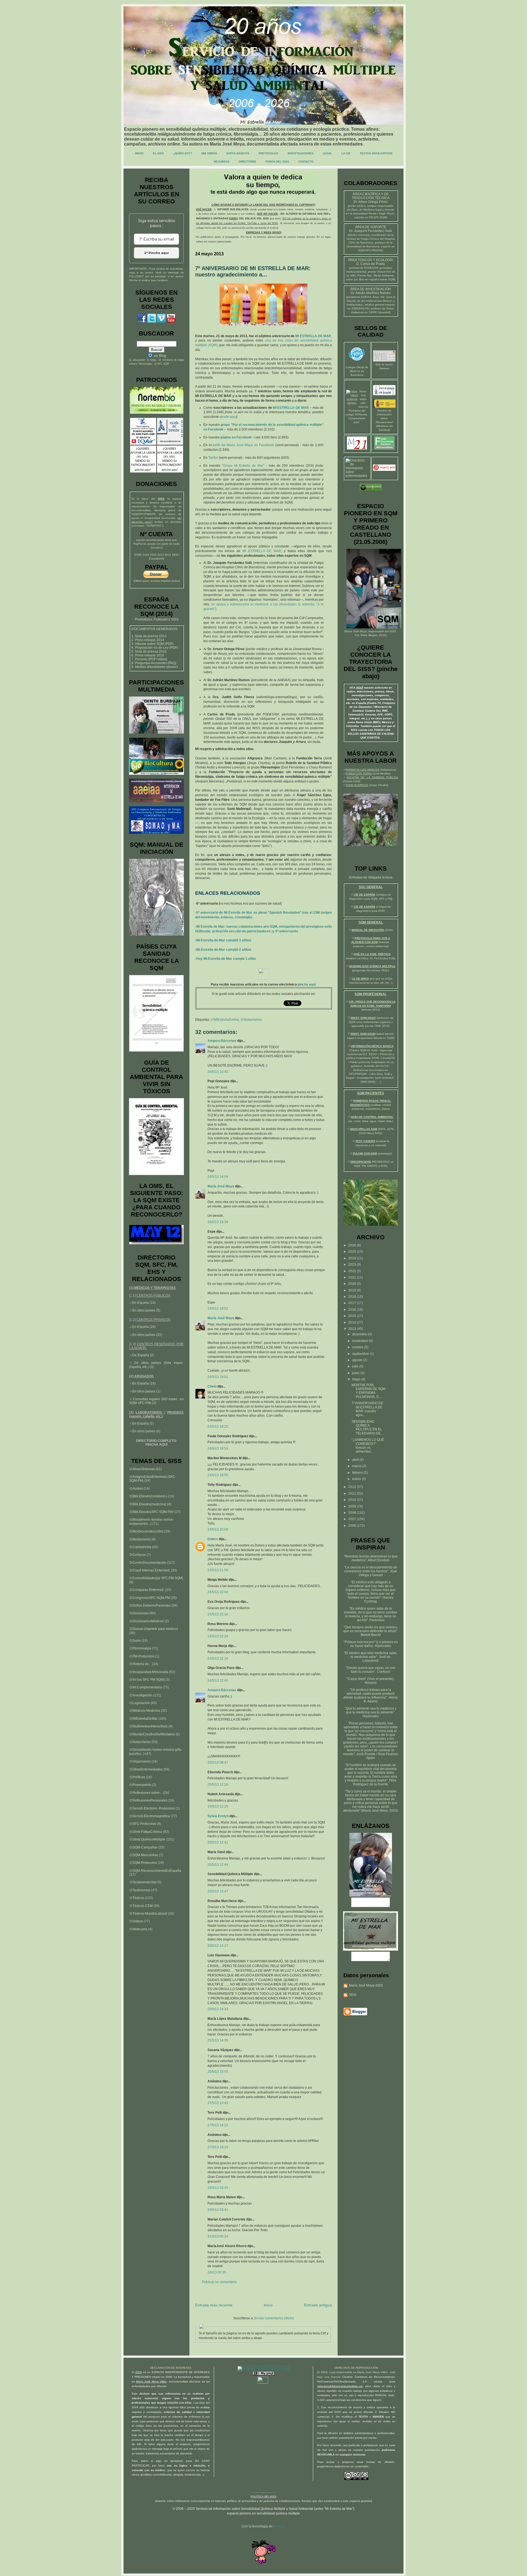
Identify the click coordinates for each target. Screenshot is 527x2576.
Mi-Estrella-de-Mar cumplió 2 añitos (224, 950)
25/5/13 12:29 (218, 1806)
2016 (353, 1310)
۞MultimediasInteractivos (148, 1726)
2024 (353, 1258)
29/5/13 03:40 (218, 2188)
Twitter (213, 458)
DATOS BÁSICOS (238, 153)
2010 (353, 1500)
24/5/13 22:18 (218, 1636)
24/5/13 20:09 (218, 1529)
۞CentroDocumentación (148, 1563)
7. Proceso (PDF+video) (149, 659)
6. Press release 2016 (148, 655)
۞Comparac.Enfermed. (147, 1590)
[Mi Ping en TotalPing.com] (263, 2374)
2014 (353, 1322)
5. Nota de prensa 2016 (149, 651)
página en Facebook (236, 437)
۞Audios (136, 1489)
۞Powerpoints (140, 1785)
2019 (353, 1290)
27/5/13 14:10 (218, 2125)
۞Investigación (141, 1695)
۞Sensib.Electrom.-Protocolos (152, 1808)
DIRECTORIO (247, 162)
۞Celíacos (138, 1555)
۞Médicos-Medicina (145, 1711)
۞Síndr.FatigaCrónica (146, 1832)
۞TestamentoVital (143, 1882)
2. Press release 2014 (148, 640)
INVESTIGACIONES (301, 153)
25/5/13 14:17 (218, 1946)
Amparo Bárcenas (222, 1041)
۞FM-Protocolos (142, 1656)
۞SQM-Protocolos (143, 1863)
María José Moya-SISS (366, 1985)
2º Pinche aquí (156, 253)
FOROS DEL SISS (277, 162)
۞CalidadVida (140, 1547)
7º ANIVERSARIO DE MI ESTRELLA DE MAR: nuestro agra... (367, 1409)
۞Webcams (138, 1929)
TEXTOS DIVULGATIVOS (376, 153)
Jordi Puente (366, 1754)
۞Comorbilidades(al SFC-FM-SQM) (156, 1578)
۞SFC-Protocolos (143, 1824)
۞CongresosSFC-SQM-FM (150, 1598)
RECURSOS (222, 162)
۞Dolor (135, 1641)
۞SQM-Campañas (143, 1847)
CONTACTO (306, 162)
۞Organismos (140, 1761)
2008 (353, 1513)
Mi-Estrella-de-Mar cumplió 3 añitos (224, 940)
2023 (353, 1265)
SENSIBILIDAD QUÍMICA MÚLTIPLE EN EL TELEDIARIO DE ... (368, 1427)
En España (141, 1303)
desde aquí (228, 417)
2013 (353, 1329)
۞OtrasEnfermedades (146, 1769)
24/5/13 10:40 (218, 1072)
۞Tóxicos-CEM (141, 1906)
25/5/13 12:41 (218, 1842)
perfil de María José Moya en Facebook (243, 445)
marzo (357, 1466)
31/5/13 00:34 (218, 2236)
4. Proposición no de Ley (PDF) (155, 648)
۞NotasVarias (251, 1020)
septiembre (361, 1354)
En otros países (144, 1310)
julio (356, 1366)
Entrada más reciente (214, 2305)
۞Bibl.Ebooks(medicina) (148, 1504)
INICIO (139, 153)
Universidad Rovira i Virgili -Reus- (374, 213)
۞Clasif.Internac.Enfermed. (150, 1570)
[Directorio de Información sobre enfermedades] (357, 476)
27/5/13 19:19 (218, 2147)
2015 (353, 1316)
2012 (353, 1487)
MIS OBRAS (209, 153)
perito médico (357, 206)
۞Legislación (140, 1703)
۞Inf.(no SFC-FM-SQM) (147, 1680)
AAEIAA (366, 297)
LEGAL (327, 153)
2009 (353, 1506)
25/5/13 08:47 (218, 1763)
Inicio (268, 2305)
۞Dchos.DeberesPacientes (150, 1606)
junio (356, 1373)
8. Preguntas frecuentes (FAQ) (154, 663)
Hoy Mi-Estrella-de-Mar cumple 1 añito (226, 959)
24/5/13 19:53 (218, 1448)
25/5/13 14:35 (218, 2040)
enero (357, 1479)
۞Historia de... (140, 1664)
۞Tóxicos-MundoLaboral (148, 1914)
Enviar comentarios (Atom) (274, 2318)
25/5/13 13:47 (218, 1891)
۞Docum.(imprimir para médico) (154, 1629)
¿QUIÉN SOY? (183, 153)
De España (141, 1355)
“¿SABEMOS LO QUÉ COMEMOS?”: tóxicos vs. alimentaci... (368, 1446)
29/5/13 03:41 (218, 2210)
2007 (353, 1519)
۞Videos (136, 1921)
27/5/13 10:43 (218, 2103)
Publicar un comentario (219, 2282)
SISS (393, 631)
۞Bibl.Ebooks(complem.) (148, 1496)
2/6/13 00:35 (217, 2272)
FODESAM (371, 268)
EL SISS (158, 153)
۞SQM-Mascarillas (144, 1855)
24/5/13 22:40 (218, 1680)
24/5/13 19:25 (218, 1427)
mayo (357, 1379)
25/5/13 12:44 (218, 1865)
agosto (358, 1360)
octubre (358, 1347)
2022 (353, 1271)
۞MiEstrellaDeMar (225, 1020)
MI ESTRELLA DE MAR (313, 336)
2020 (353, 1284)
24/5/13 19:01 (218, 1308)
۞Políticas (137, 1777)
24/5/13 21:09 (218, 1570)
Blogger (279, 2526)
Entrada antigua (318, 2305)
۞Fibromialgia (140, 1648)
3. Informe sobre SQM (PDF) (152, 644)
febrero (358, 1473)
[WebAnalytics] (263, 2382)
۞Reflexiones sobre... (146, 1793)
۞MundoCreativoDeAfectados (152, 1734)
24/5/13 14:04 (218, 1177)
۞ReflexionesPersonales (148, 1800)
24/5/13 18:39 (218, 1222)
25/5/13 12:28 (218, 1785)
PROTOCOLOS (268, 153)
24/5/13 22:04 (218, 1592)
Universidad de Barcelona (363, 246)
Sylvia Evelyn (218, 1816)
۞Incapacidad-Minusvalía (149, 1672)
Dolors (213, 1539)
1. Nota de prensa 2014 (149, 636)
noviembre (361, 1341)
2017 (353, 1303)
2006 (353, 1526)
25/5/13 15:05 (218, 2072)
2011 (353, 1493)
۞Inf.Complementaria (146, 1687)
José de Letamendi (377, 1659)
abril (356, 1460)
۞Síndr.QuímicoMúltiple (147, 1839)
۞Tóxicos (137, 1898)
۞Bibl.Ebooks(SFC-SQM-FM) (151, 1512)
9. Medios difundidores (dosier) (155, 667)
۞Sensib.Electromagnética (150, 1816)
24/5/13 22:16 (218, 1614)
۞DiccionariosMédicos (147, 1621)
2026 (353, 1245)
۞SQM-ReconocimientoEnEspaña (155, 1871)
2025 (353, 1252)
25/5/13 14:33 (218, 2009)
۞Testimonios (140, 1890)
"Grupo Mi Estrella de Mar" (243, 466)
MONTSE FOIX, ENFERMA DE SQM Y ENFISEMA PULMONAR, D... (368, 1391)
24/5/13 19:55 (218, 1475)
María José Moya (221, 1186)
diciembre (360, 1334)
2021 (353, 1277)
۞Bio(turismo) (140, 1539)
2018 (353, 1297)
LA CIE (346, 153)
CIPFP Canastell (379, 312)
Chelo (212, 1386)
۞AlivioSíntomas (142, 1469)
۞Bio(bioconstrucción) (146, 1531)
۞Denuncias (139, 1613)
